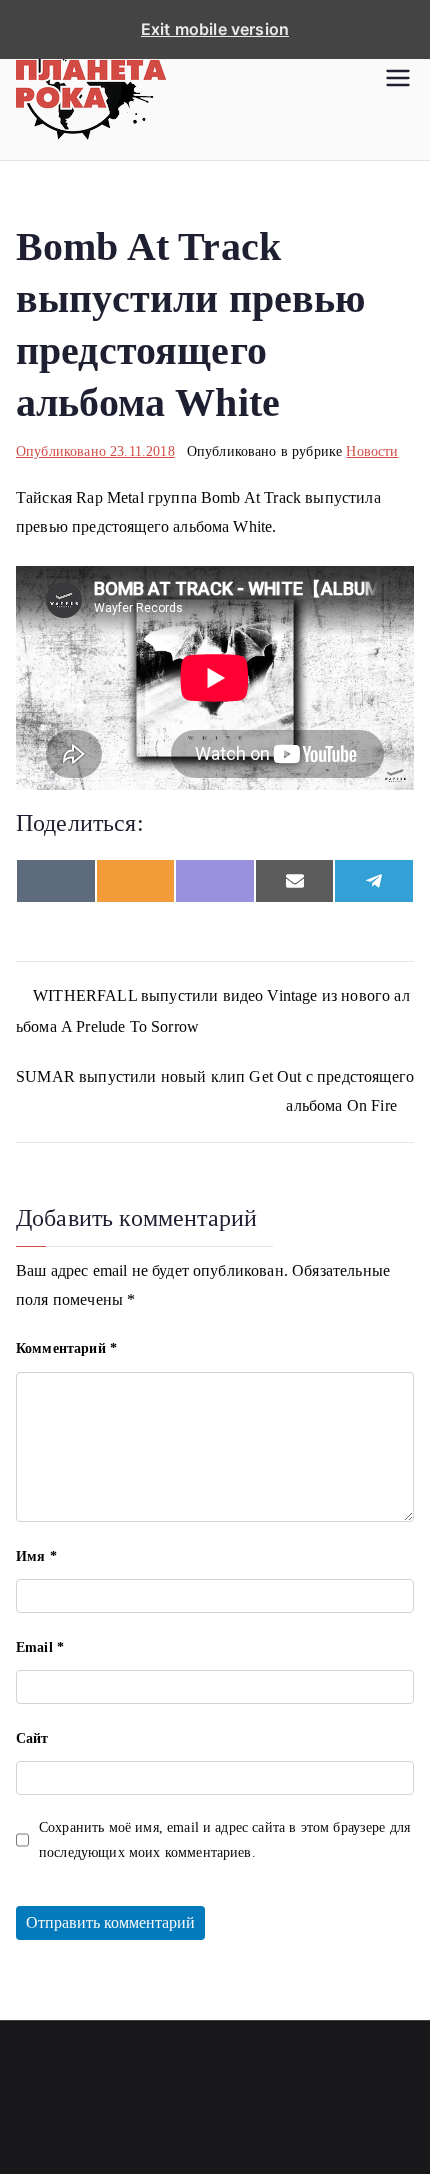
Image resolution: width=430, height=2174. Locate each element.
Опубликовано (95, 451)
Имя (36, 1556)
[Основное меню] (398, 80)
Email (40, 1647)
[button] (398, 80)
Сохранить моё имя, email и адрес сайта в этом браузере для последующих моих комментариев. (224, 1840)
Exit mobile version (215, 29)
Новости (372, 451)
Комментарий (66, 1348)
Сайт (32, 1738)
